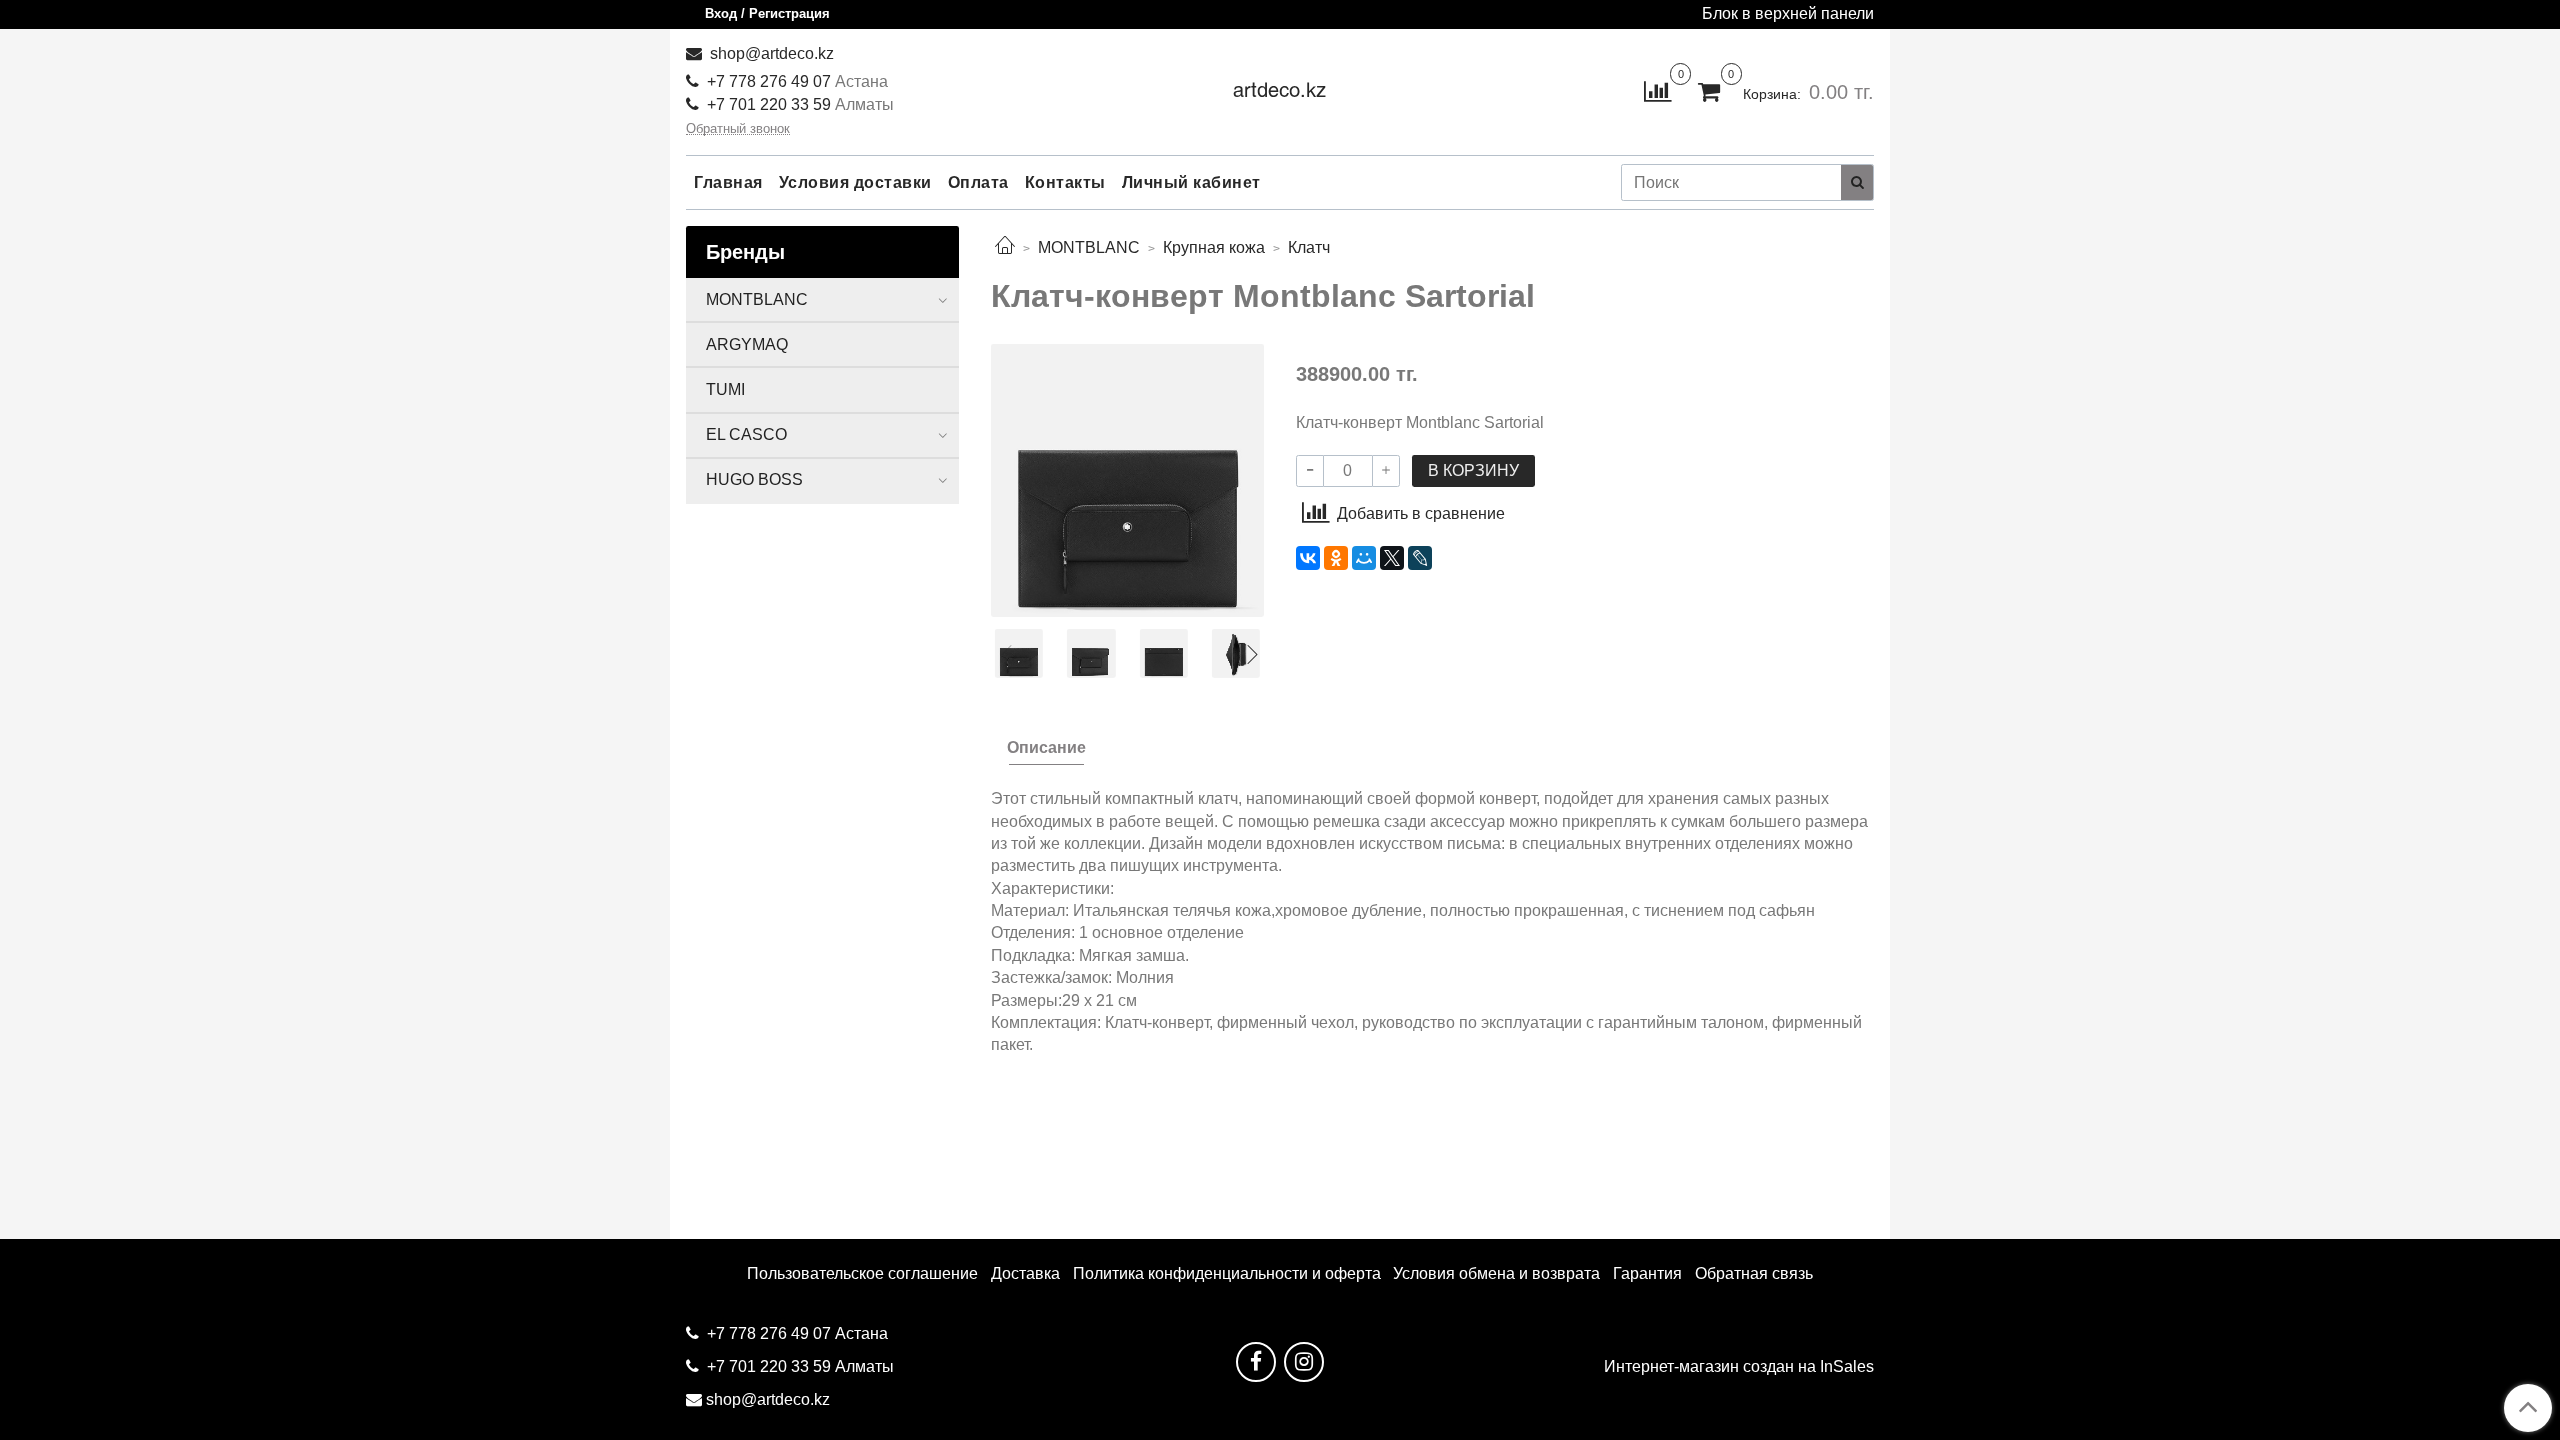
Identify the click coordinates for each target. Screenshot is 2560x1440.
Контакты (1065, 182)
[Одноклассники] (1336, 558)
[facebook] (1256, 1362)
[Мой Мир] (1364, 558)
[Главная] (1005, 247)
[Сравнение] (1657, 90)
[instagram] (1304, 1362)
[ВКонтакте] (1308, 558)
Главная (728, 182)
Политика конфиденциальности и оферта (1227, 1273)
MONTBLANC (1089, 247)
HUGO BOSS (754, 479)
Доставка (1025, 1273)
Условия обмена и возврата (1496, 1273)
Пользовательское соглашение (862, 1273)
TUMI (725, 389)
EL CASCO (746, 434)
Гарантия (1647, 1273)
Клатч (1309, 247)
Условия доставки (855, 182)
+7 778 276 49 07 (771, 81)
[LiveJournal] (1420, 558)
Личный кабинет (1191, 182)
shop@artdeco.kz (770, 53)
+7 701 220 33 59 (769, 104)
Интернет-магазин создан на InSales (1739, 1367)
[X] (1392, 558)
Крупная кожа (1214, 247)
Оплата (978, 182)
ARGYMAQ (747, 344)
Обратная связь (1754, 1273)
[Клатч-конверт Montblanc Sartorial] (1127, 479)
